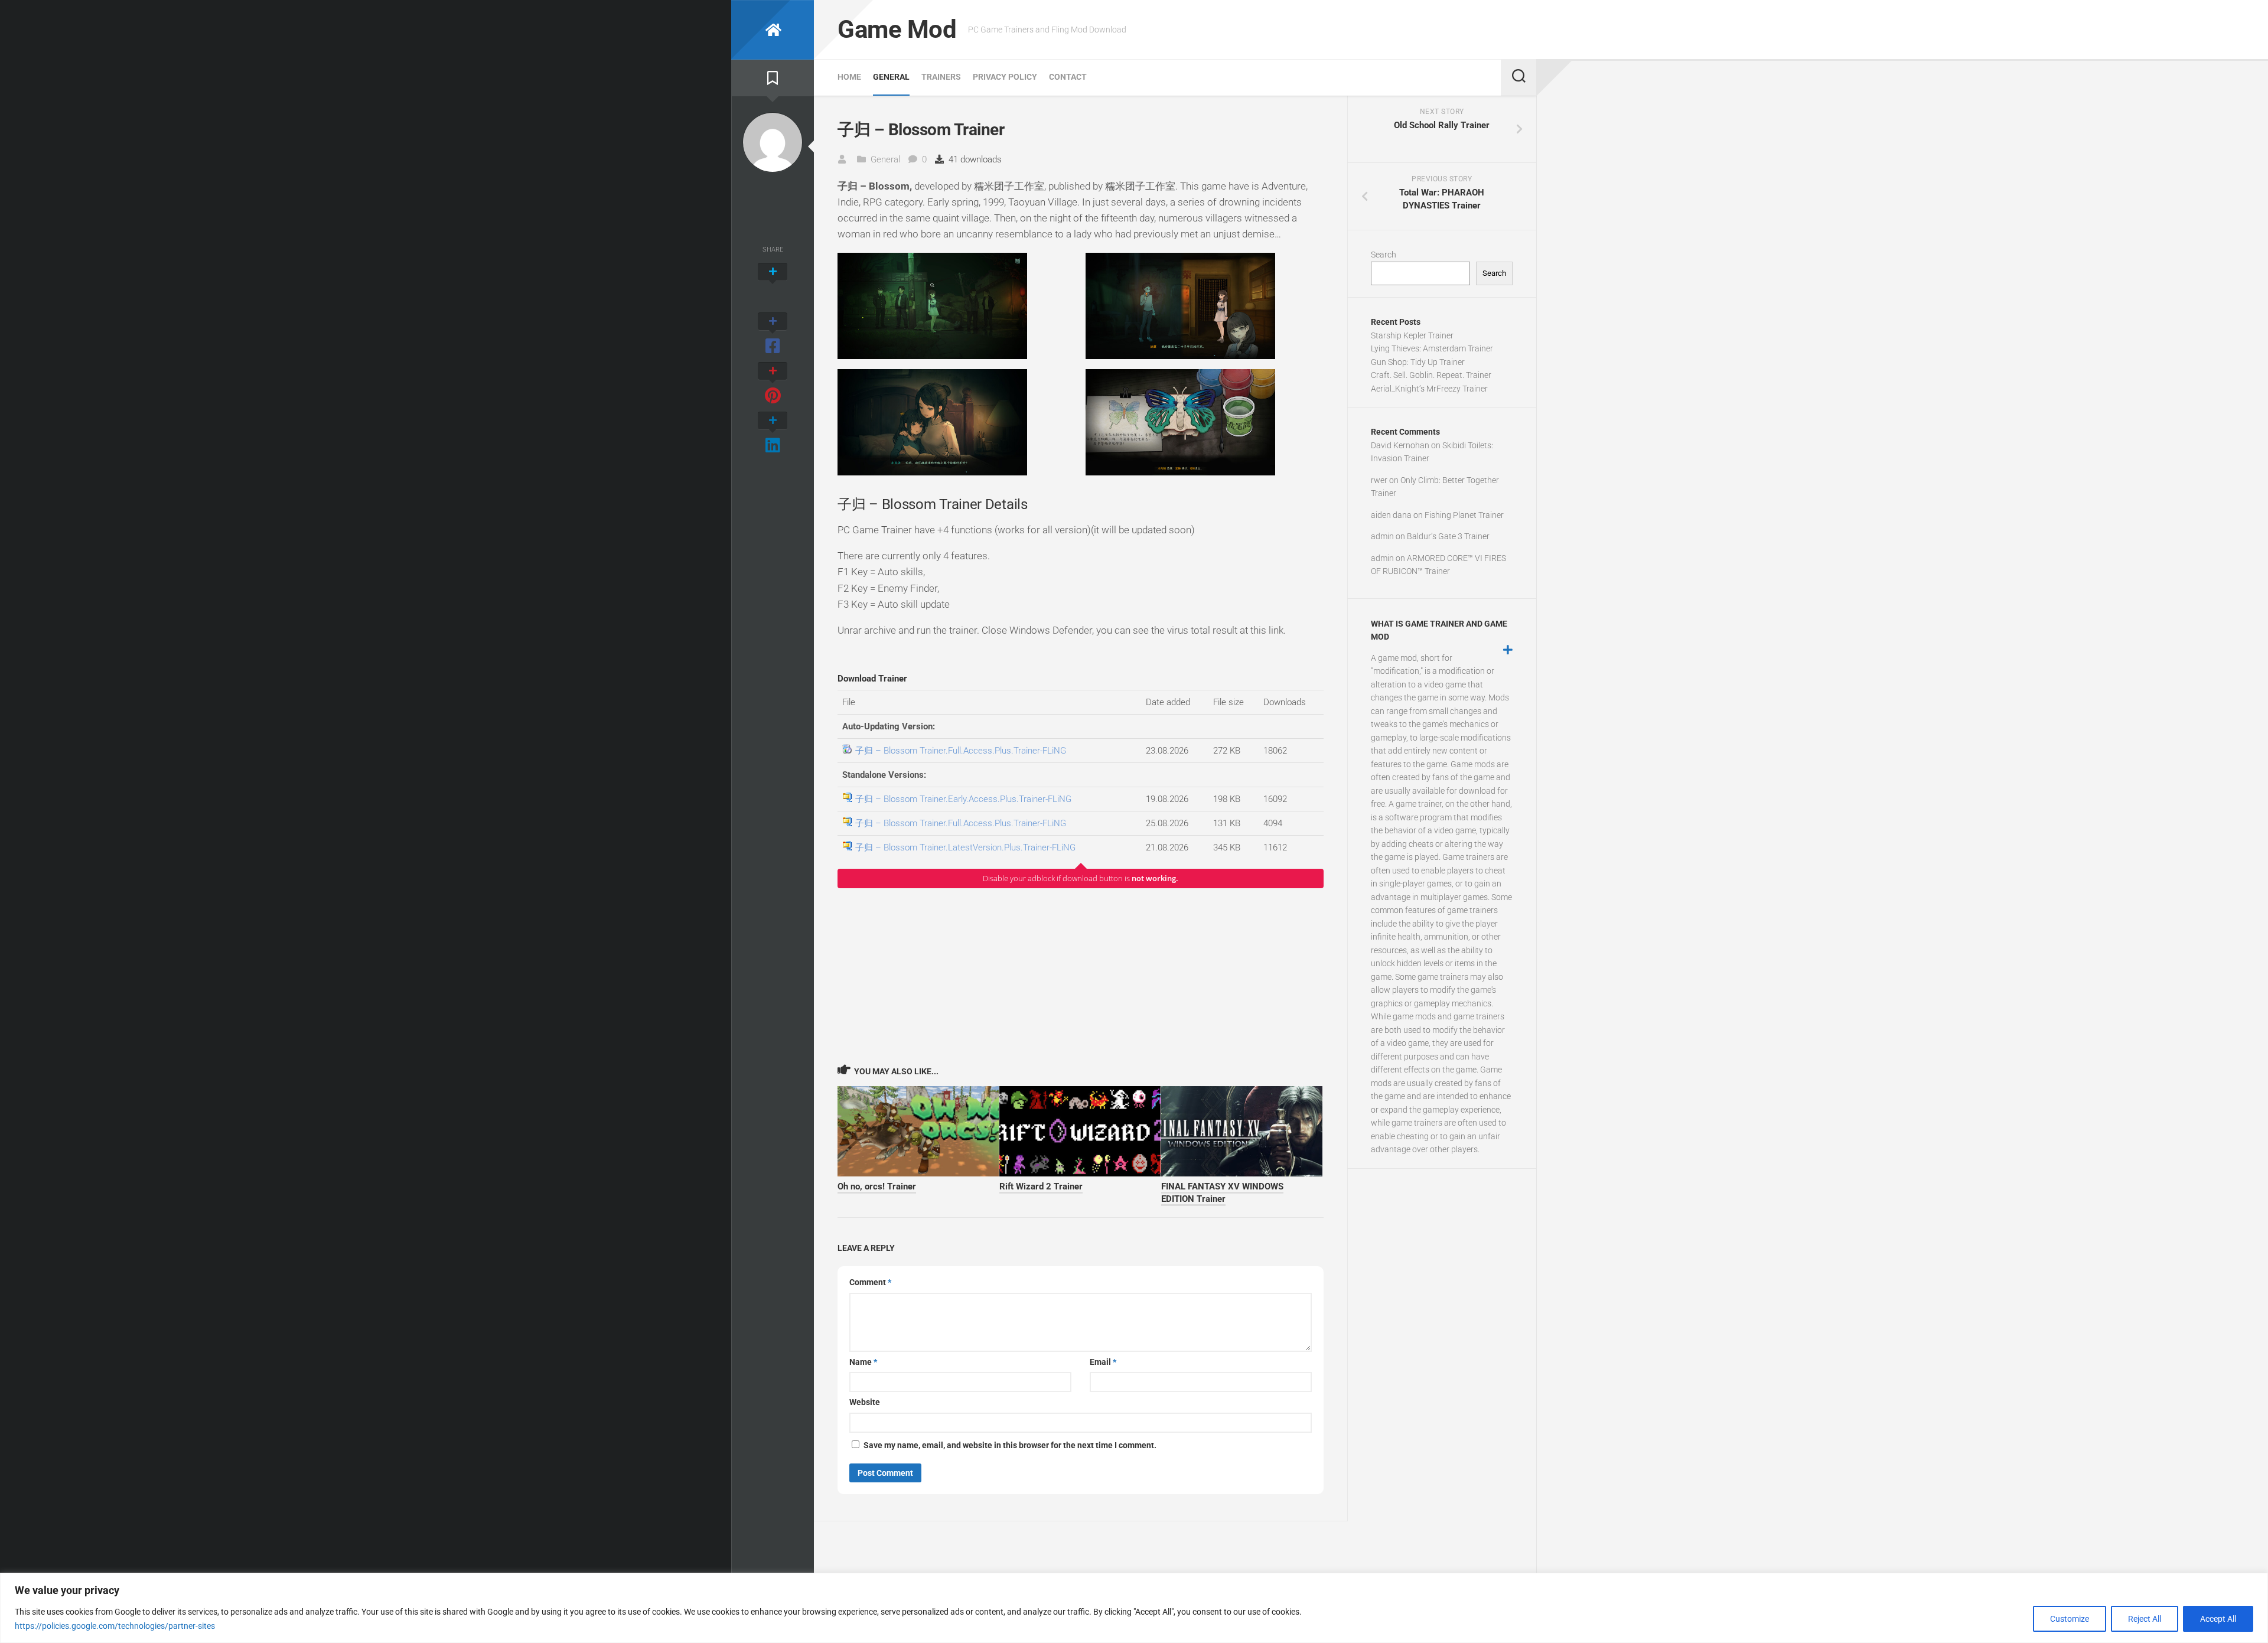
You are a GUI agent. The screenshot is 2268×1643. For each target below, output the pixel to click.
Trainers (941, 77)
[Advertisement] (1081, 976)
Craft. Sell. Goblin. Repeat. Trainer (1431, 375)
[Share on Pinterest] (773, 384)
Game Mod (897, 29)
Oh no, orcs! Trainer (877, 1186)
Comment (870, 1282)
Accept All (2218, 1619)
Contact (1068, 77)
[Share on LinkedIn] (773, 433)
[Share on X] (773, 285)
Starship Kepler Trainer (1412, 335)
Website (865, 1402)
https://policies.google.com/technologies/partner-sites (115, 1626)
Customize (2070, 1619)
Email (1103, 1362)
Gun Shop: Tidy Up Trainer (1418, 362)
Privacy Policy (1005, 77)
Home (849, 77)
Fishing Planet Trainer (1464, 515)
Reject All (2145, 1619)
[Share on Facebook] (773, 334)
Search (1384, 255)
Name (863, 1362)
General (891, 77)
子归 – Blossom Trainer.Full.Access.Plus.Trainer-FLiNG (961, 751)
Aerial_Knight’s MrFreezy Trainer (1429, 389)
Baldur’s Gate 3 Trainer (1448, 536)
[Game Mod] (773, 30)
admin (1382, 536)
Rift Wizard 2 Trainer (1041, 1186)
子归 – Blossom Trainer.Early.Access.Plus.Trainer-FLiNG (963, 799)
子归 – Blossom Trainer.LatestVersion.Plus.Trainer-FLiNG (965, 847)
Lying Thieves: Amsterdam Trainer (1432, 348)
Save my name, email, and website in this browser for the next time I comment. (1010, 1445)
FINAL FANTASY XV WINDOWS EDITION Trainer (1222, 1193)
